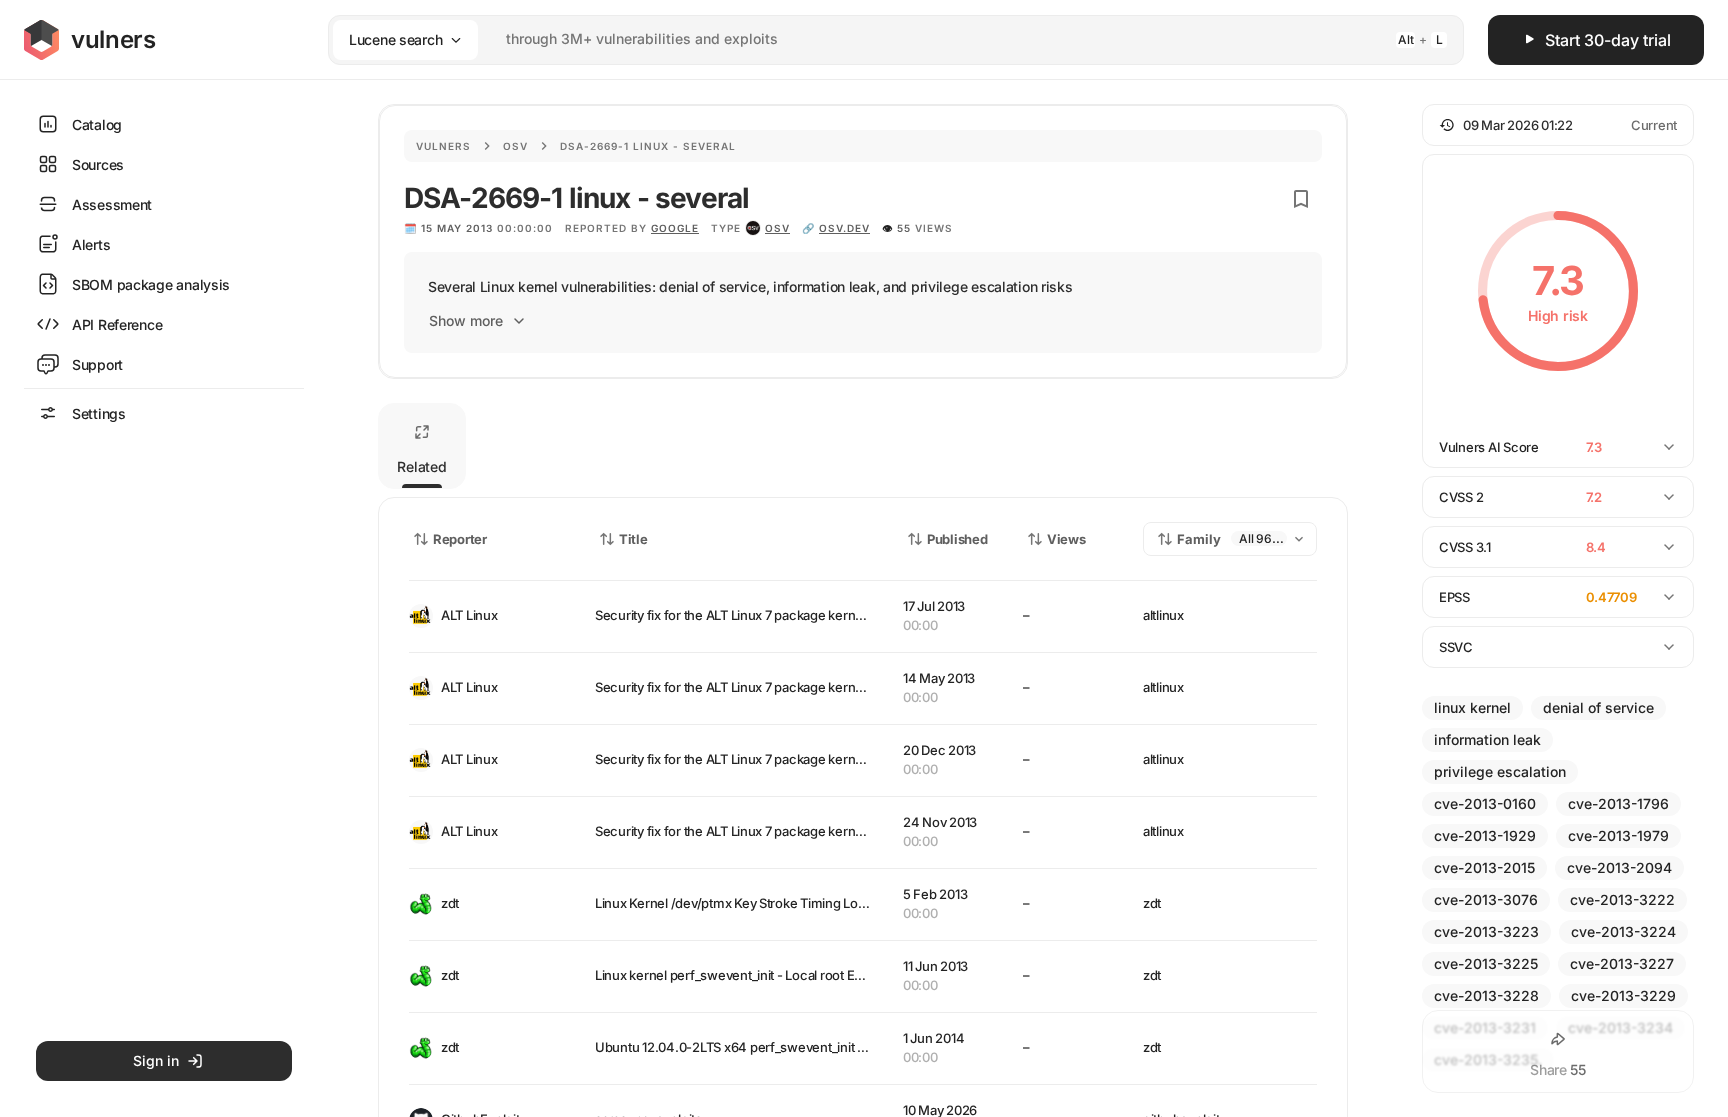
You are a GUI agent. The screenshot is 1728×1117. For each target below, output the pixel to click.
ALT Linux (469, 615)
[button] (1558, 125)
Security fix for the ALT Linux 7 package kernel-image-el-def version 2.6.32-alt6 (830, 687)
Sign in (156, 1060)
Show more (466, 320)
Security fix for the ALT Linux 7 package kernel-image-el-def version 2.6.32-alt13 (832, 831)
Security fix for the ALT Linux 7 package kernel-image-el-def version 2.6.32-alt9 (830, 615)
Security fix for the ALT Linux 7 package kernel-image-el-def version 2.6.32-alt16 (832, 759)
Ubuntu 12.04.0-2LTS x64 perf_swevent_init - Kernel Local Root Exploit (802, 1047)
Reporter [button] (460, 539)
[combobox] (870, 39)
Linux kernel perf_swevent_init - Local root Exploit (740, 975)
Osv (515, 146)
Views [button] (1066, 539)
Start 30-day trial (1608, 40)
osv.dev (844, 228)
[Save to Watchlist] (1301, 199)
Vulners (443, 146)
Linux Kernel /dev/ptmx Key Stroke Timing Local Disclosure (768, 903)
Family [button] (1199, 539)
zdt (450, 903)
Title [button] (633, 539)
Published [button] (957, 539)
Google (675, 228)
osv (777, 228)
